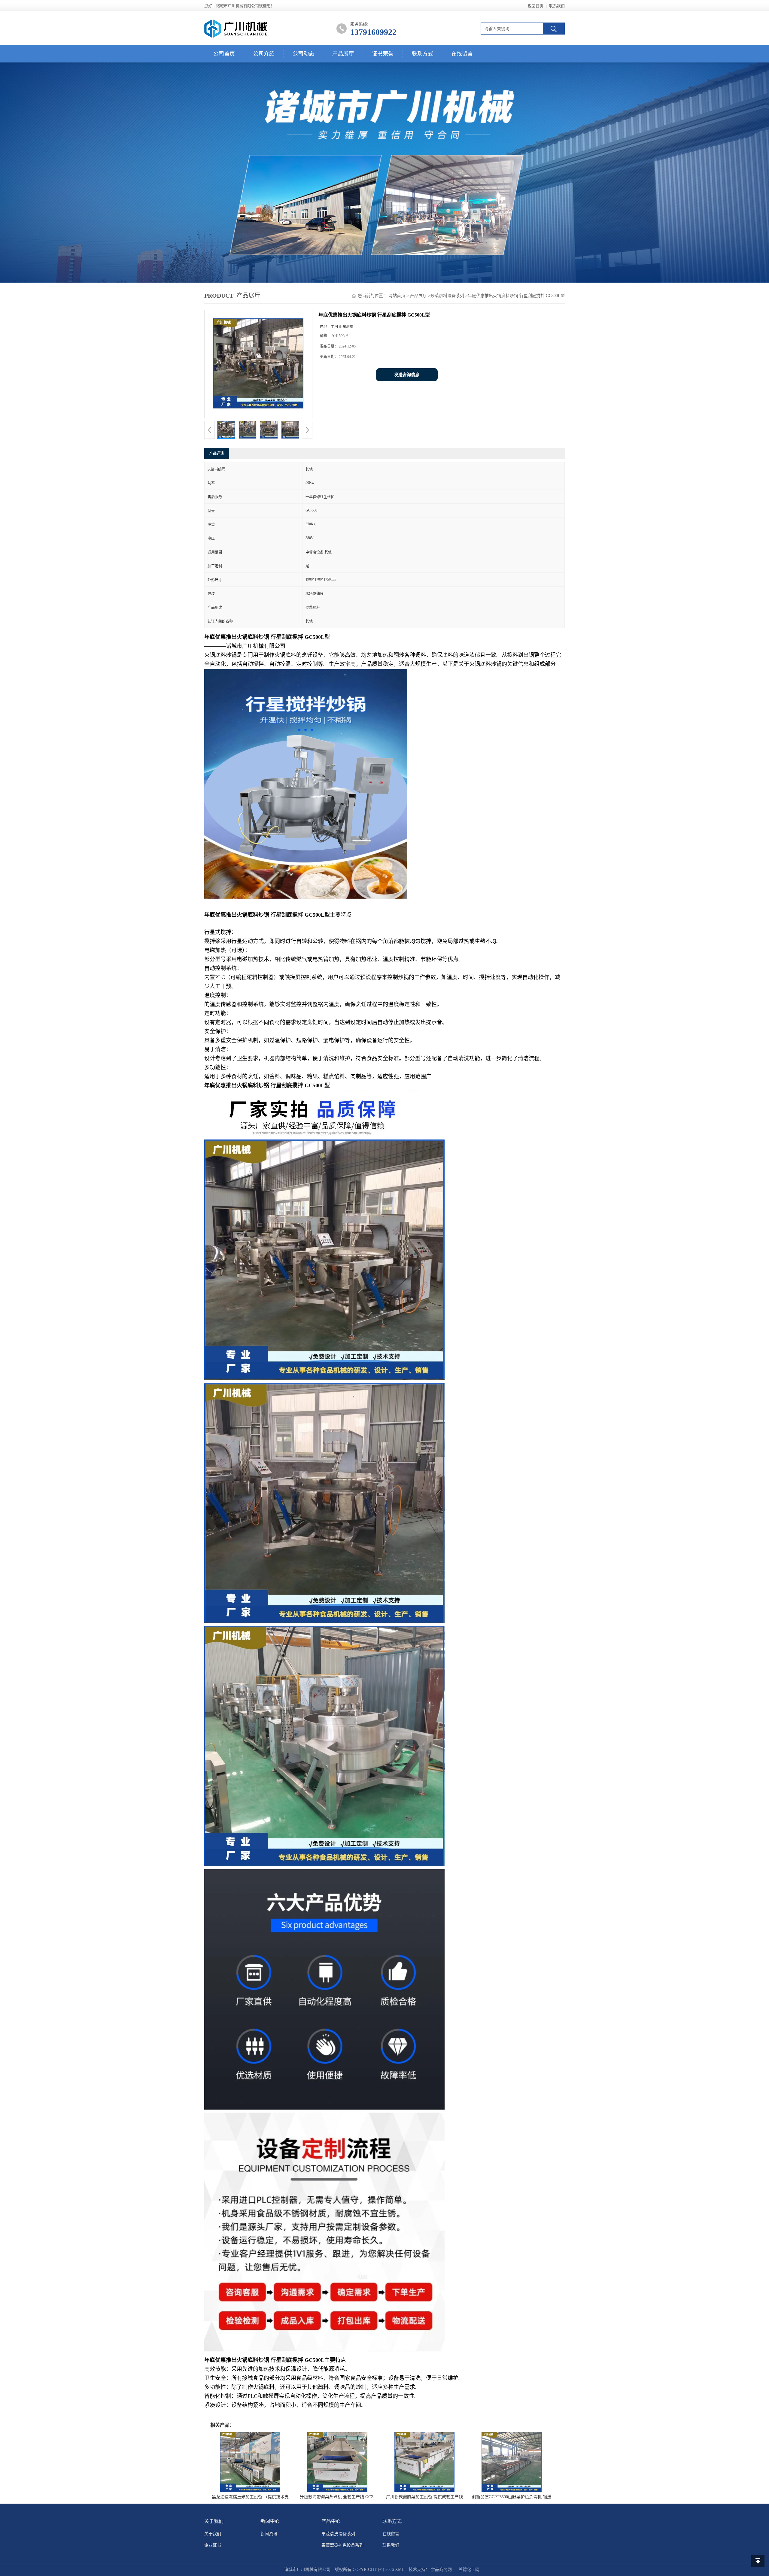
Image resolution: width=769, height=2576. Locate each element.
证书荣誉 (383, 54)
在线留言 (462, 54)
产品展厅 (343, 54)
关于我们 (213, 2534)
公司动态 (303, 54)
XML (400, 2570)
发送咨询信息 (407, 375)
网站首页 (397, 296)
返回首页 (536, 6)
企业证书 (213, 2545)
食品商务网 (441, 2570)
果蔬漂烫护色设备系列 (342, 2545)
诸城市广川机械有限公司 (307, 2570)
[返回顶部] (758, 2561)
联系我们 (557, 6)
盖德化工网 (469, 2570)
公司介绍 (264, 54)
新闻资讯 (269, 2534)
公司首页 (224, 54)
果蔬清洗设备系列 (338, 2534)
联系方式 (422, 54)
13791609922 (373, 32)
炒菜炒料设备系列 (447, 296)
